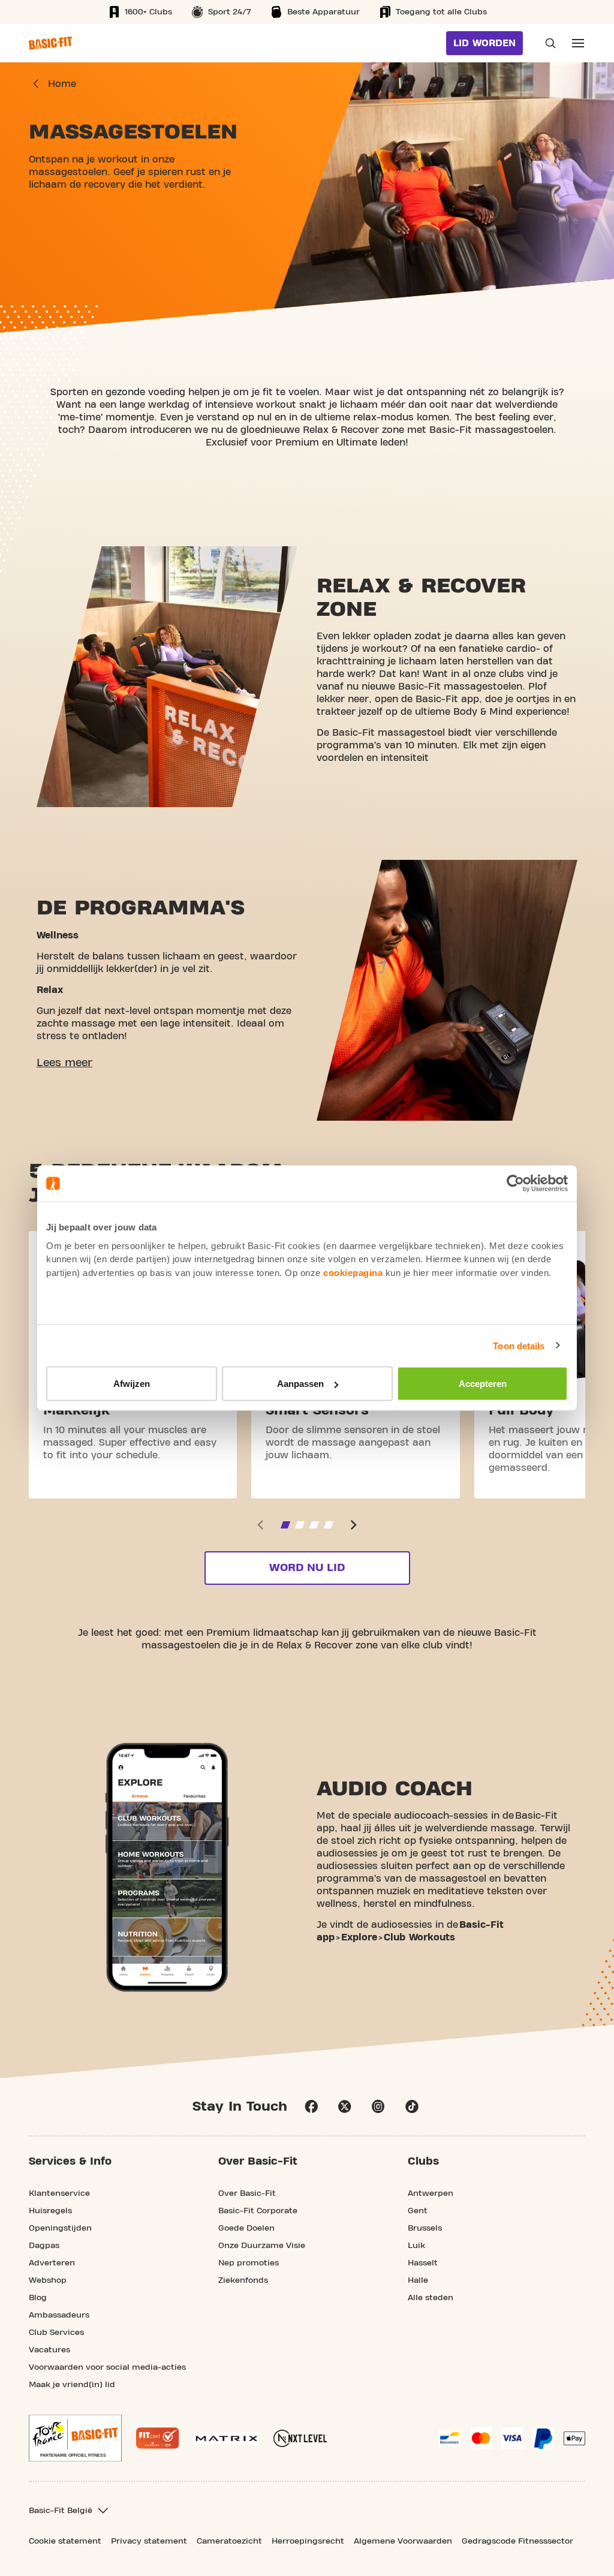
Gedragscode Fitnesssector (517, 2541)
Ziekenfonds (243, 2280)
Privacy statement (149, 2541)
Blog (38, 2298)
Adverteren (52, 2263)
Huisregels (50, 2211)
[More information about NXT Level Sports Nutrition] (300, 2438)
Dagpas (44, 2246)
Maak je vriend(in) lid (72, 2385)
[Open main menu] (578, 43)
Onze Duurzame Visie (262, 2246)
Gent (418, 2211)
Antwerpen (431, 2193)
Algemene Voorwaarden (403, 2541)
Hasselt (423, 2263)
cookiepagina (353, 1272)
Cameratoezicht (229, 2541)
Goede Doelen (246, 2228)
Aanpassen (300, 1384)
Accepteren (483, 1384)
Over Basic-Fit (247, 2193)
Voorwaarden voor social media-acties (107, 2367)
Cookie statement (65, 2541)
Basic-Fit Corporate (258, 2211)
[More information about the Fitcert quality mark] (158, 2438)
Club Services (56, 2333)
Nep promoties (249, 2263)
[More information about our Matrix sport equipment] (226, 2438)
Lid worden (484, 43)
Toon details (519, 1345)
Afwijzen (132, 1384)
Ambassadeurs (59, 2315)
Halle (418, 2280)
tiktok (412, 2106)
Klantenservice (59, 2193)
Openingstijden (60, 2228)
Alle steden (431, 2298)
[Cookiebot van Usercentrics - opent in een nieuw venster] (515, 1184)
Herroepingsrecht (308, 2541)
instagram (378, 2106)
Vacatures (49, 2350)
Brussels (425, 2228)
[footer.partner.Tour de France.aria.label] (75, 2438)
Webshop (48, 2280)
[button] (64, 1063)
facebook (311, 2106)
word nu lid (307, 1568)
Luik (416, 2246)
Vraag (547, 43)
